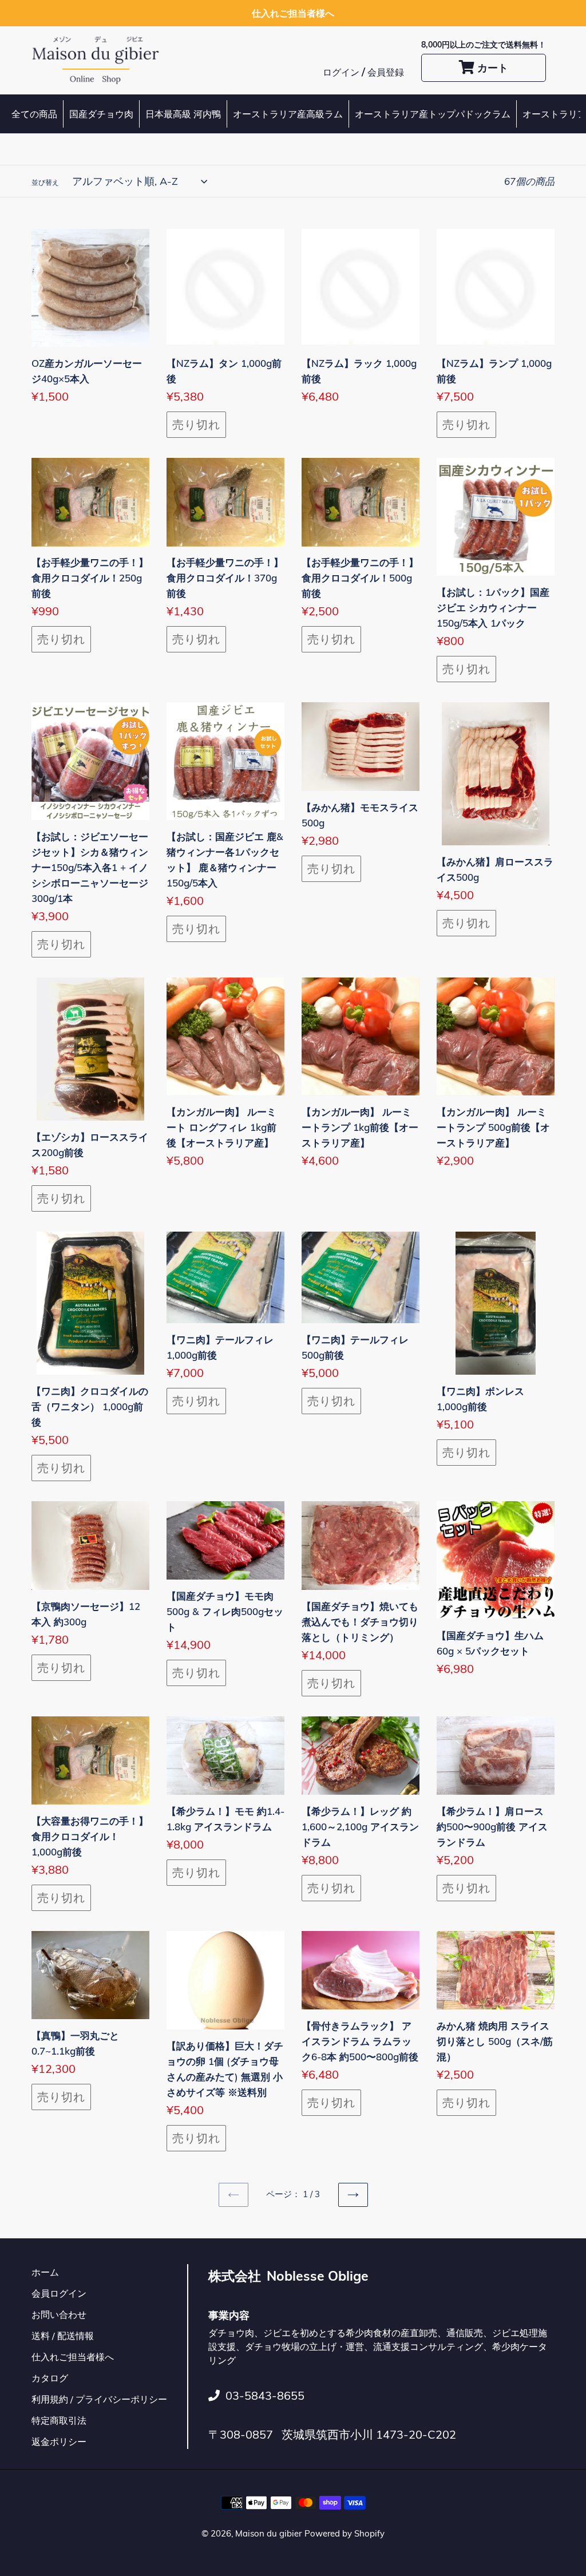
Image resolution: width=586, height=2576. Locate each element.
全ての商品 (34, 114)
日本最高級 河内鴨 (183, 114)
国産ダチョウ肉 (101, 114)
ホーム (45, 2272)
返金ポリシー (59, 2442)
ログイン (342, 72)
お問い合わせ (59, 2314)
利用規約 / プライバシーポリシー (99, 2399)
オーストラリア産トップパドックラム (433, 114)
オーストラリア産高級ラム (288, 114)
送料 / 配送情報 (63, 2336)
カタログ (50, 2378)
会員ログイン (59, 2293)
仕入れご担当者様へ (73, 2357)
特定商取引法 (59, 2420)
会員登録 (386, 72)
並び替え (45, 182)
